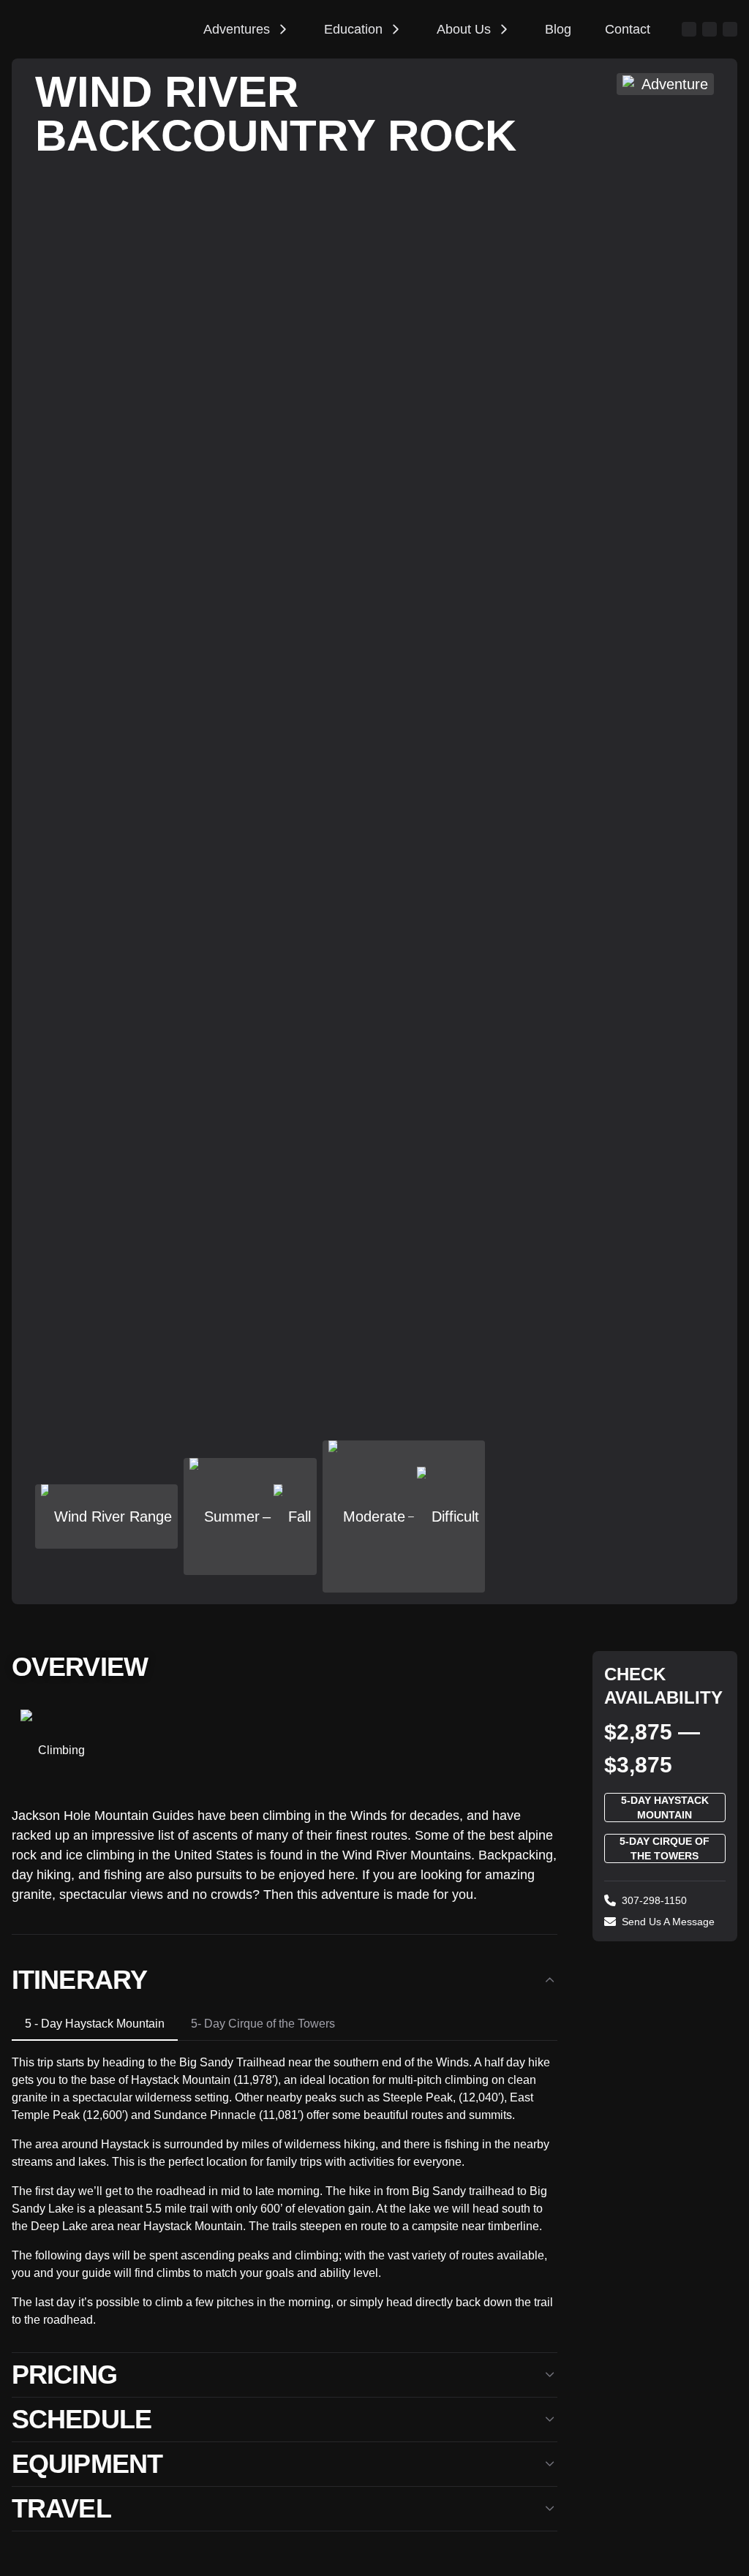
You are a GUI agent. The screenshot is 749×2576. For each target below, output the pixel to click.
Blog (558, 29)
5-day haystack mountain (665, 1808)
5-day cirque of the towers (665, 1848)
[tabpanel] (285, 2185)
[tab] (95, 2024)
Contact (628, 29)
